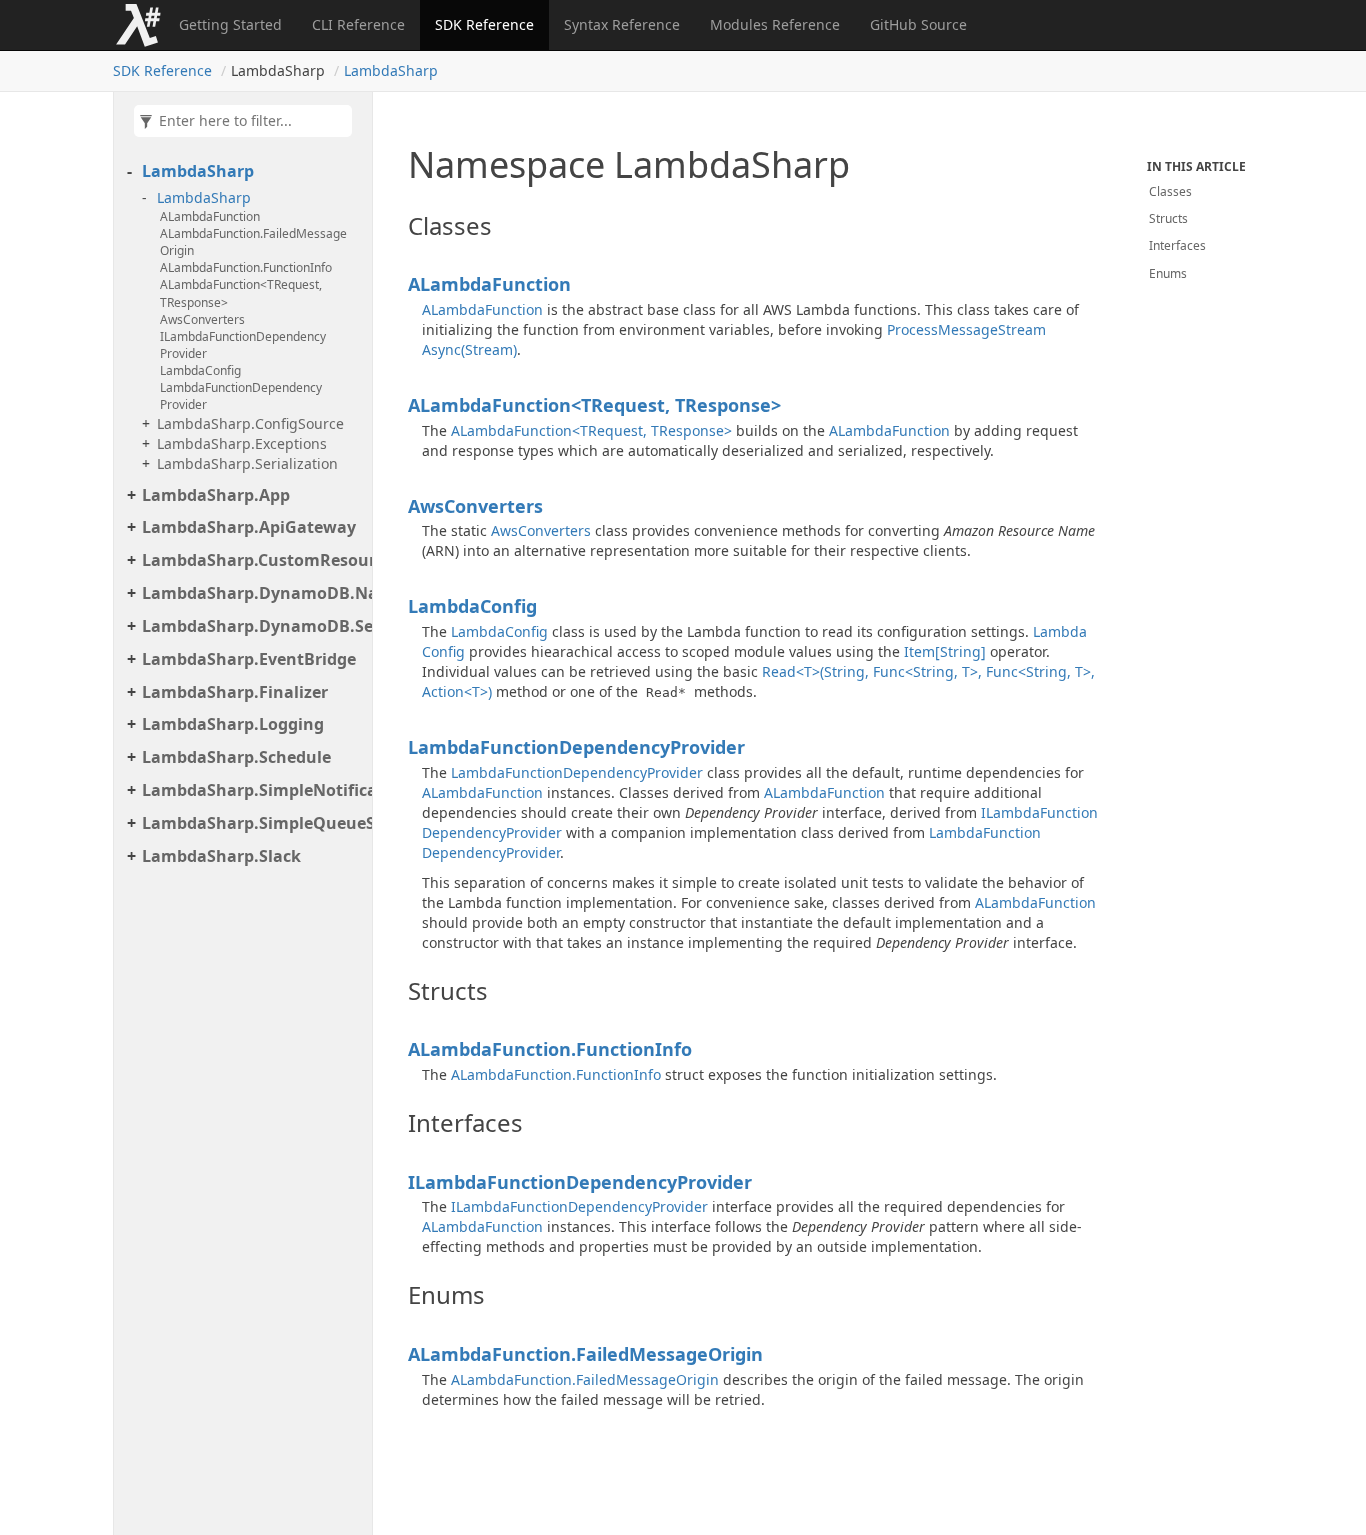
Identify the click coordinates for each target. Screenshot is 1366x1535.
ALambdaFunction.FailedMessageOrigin (253, 242)
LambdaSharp (391, 70)
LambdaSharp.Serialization (247, 463)
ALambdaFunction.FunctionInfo (246, 267)
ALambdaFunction (210, 216)
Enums (1168, 273)
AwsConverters (202, 319)
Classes (1170, 191)
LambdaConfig (200, 370)
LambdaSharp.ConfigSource (250, 423)
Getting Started (230, 24)
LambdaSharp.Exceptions (242, 443)
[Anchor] (397, 226)
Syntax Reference (622, 24)
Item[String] (945, 651)
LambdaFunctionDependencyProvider (241, 396)
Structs (1168, 218)
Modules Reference (775, 24)
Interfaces (1177, 245)
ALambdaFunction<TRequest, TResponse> (241, 293)
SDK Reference (484, 24)
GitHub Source (918, 24)
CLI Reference (358, 24)
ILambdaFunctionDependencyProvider (243, 345)
